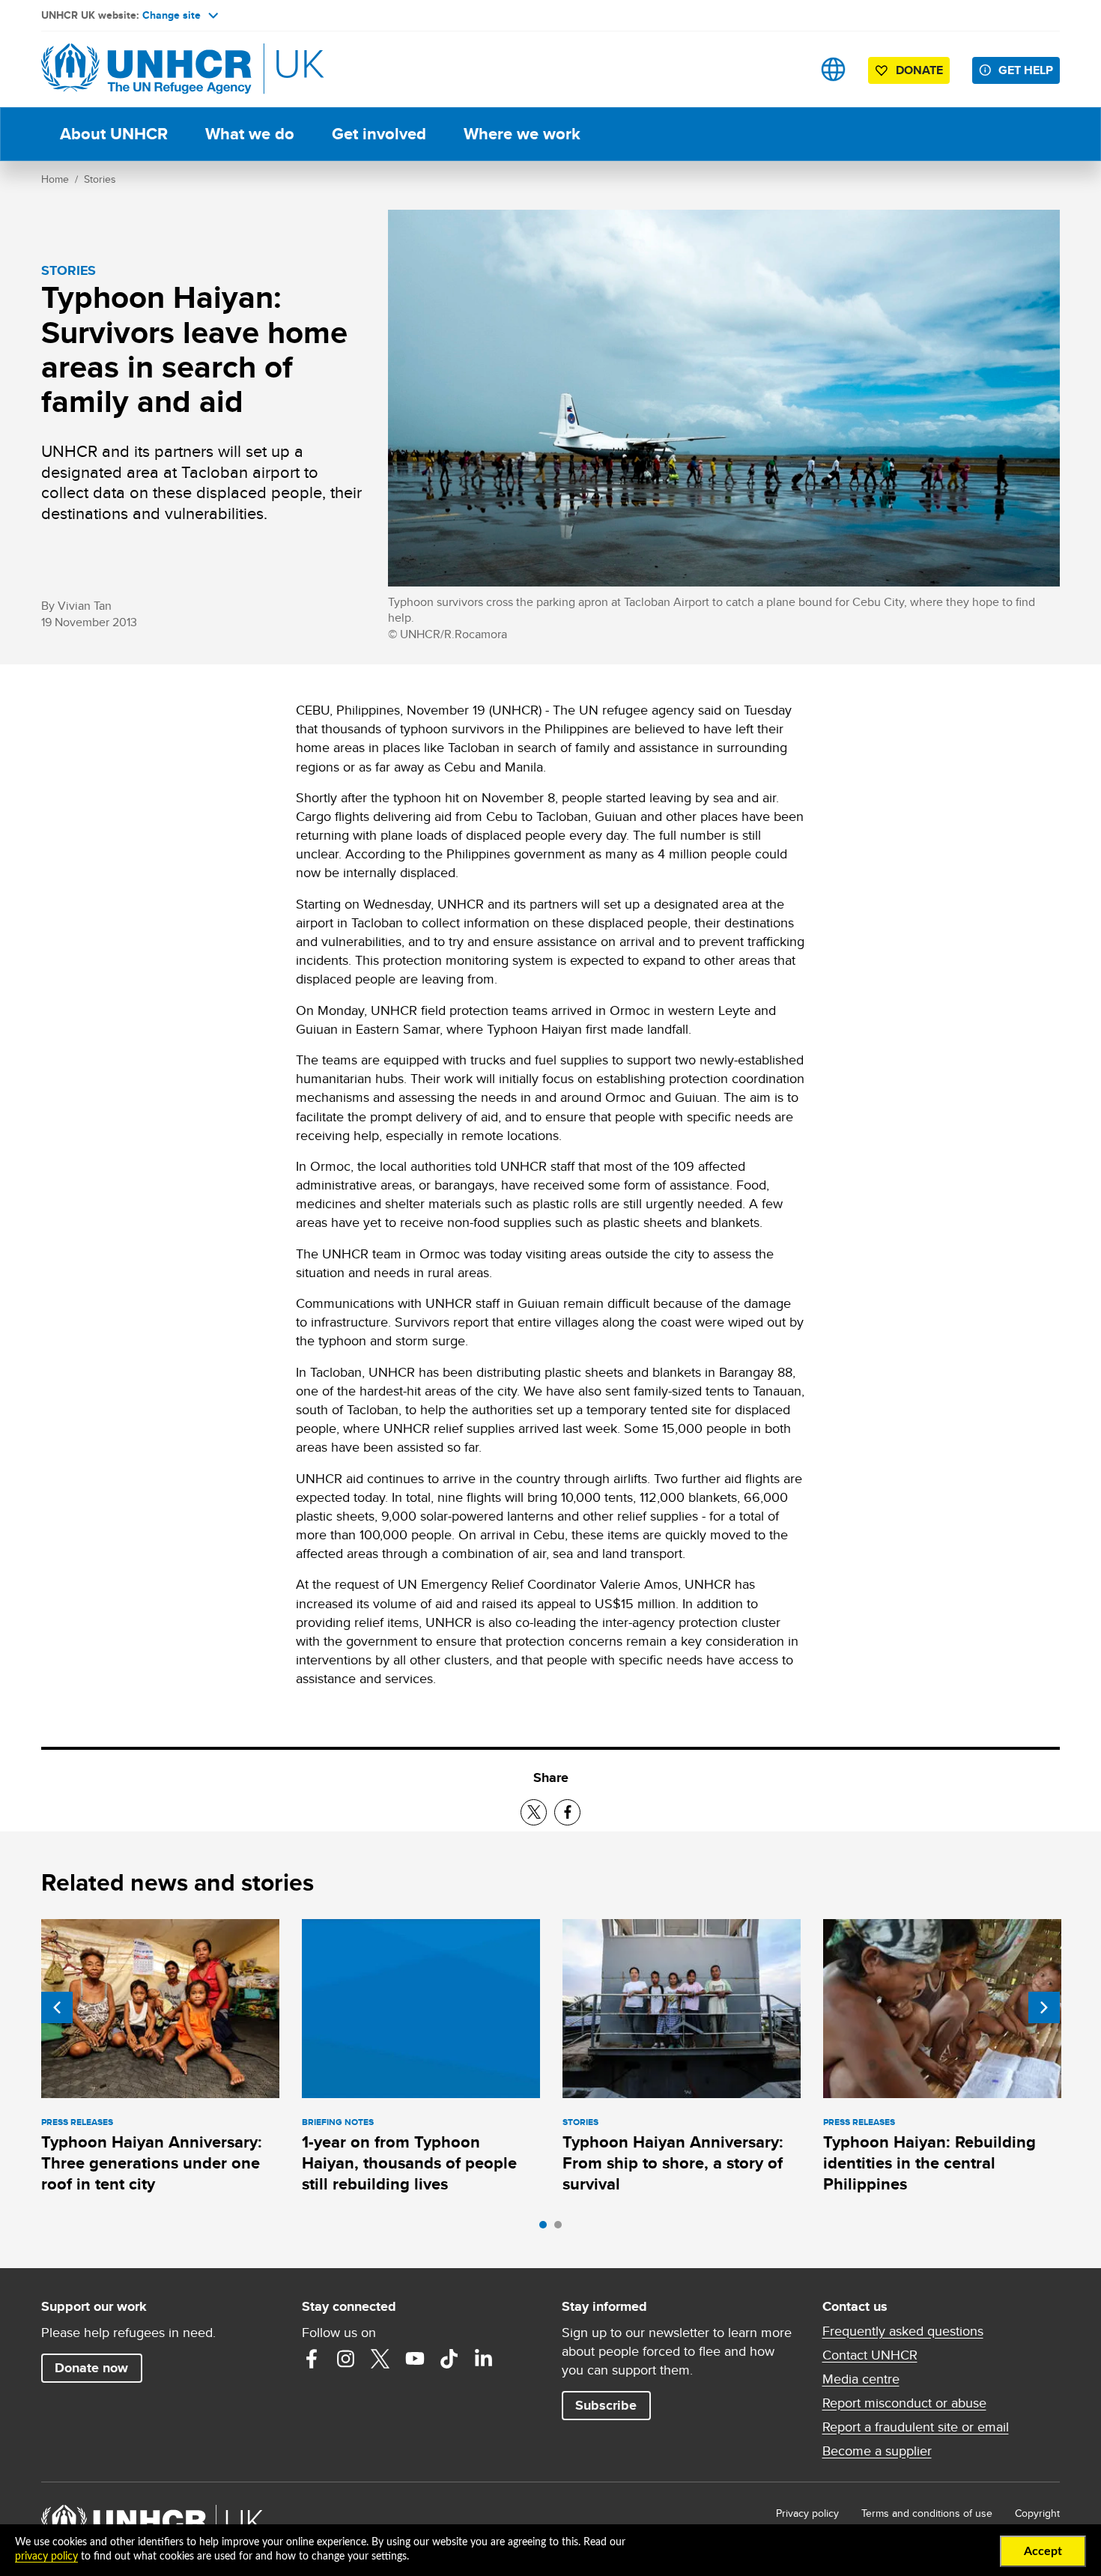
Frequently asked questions (903, 2331)
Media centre (861, 2379)
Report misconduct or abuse (904, 2403)
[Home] (146, 69)
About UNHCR (114, 134)
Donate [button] (919, 70)
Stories (100, 179)
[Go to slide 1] (547, 2228)
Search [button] (786, 69)
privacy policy (46, 2557)
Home (55, 179)
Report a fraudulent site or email (916, 2427)
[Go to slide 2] (562, 2228)
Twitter (380, 2359)
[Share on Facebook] (567, 1812)
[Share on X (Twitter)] (534, 1812)
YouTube (415, 2359)
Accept (1043, 2551)
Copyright (1037, 2513)
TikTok (449, 2359)
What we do (250, 134)
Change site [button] (172, 15)
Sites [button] (833, 69)
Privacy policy (807, 2513)
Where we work (522, 134)
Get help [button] (1026, 70)
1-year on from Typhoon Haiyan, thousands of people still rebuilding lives (409, 2163)
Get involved (379, 134)
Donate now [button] (91, 2368)
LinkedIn (484, 2359)
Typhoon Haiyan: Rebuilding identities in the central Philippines (929, 2163)
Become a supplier (877, 2451)
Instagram (346, 2359)
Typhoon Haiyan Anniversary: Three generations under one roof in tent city (152, 2163)
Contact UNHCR (870, 2355)
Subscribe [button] (606, 2405)
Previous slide (57, 2007)
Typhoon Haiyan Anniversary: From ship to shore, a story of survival (673, 2163)
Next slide (1044, 2007)
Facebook (312, 2359)
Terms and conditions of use (927, 2513)
